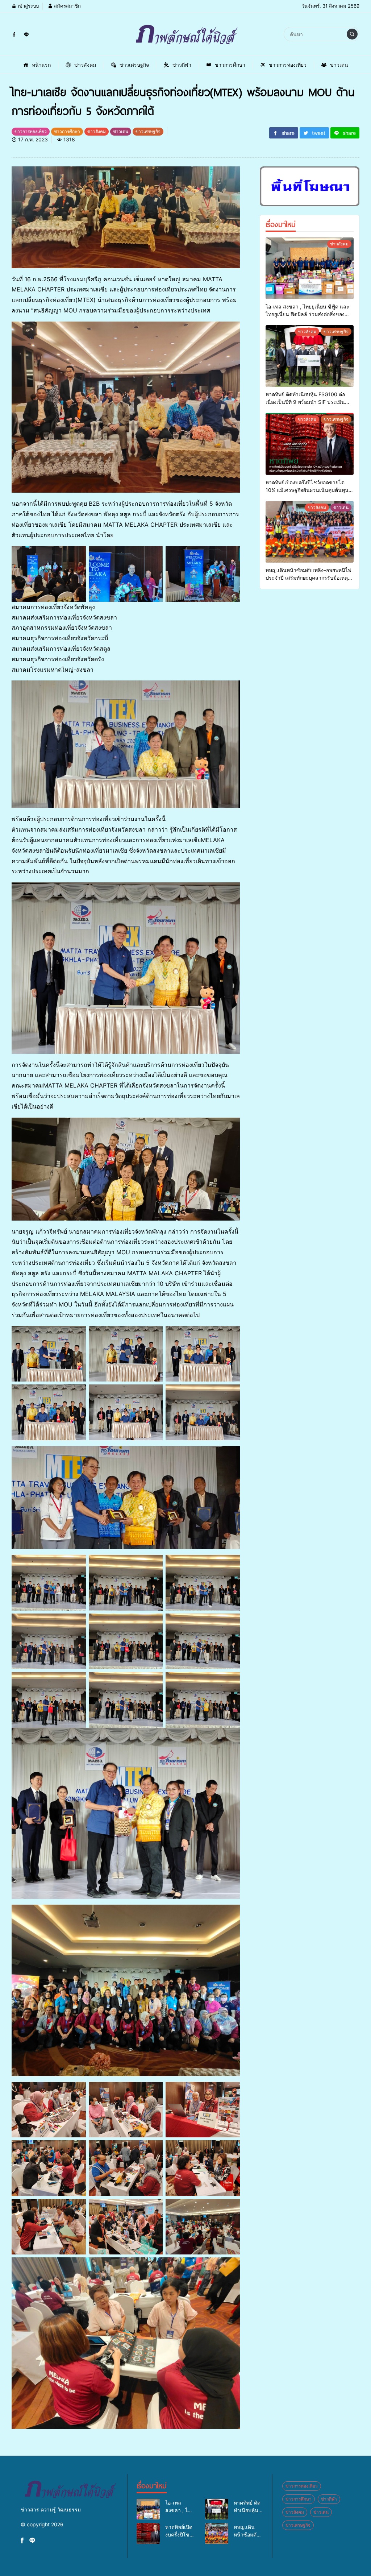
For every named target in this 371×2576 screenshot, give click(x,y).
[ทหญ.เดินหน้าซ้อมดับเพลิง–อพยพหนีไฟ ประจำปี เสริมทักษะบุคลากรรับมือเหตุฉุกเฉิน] (310, 532)
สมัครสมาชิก (67, 6)
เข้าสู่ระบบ (28, 6)
